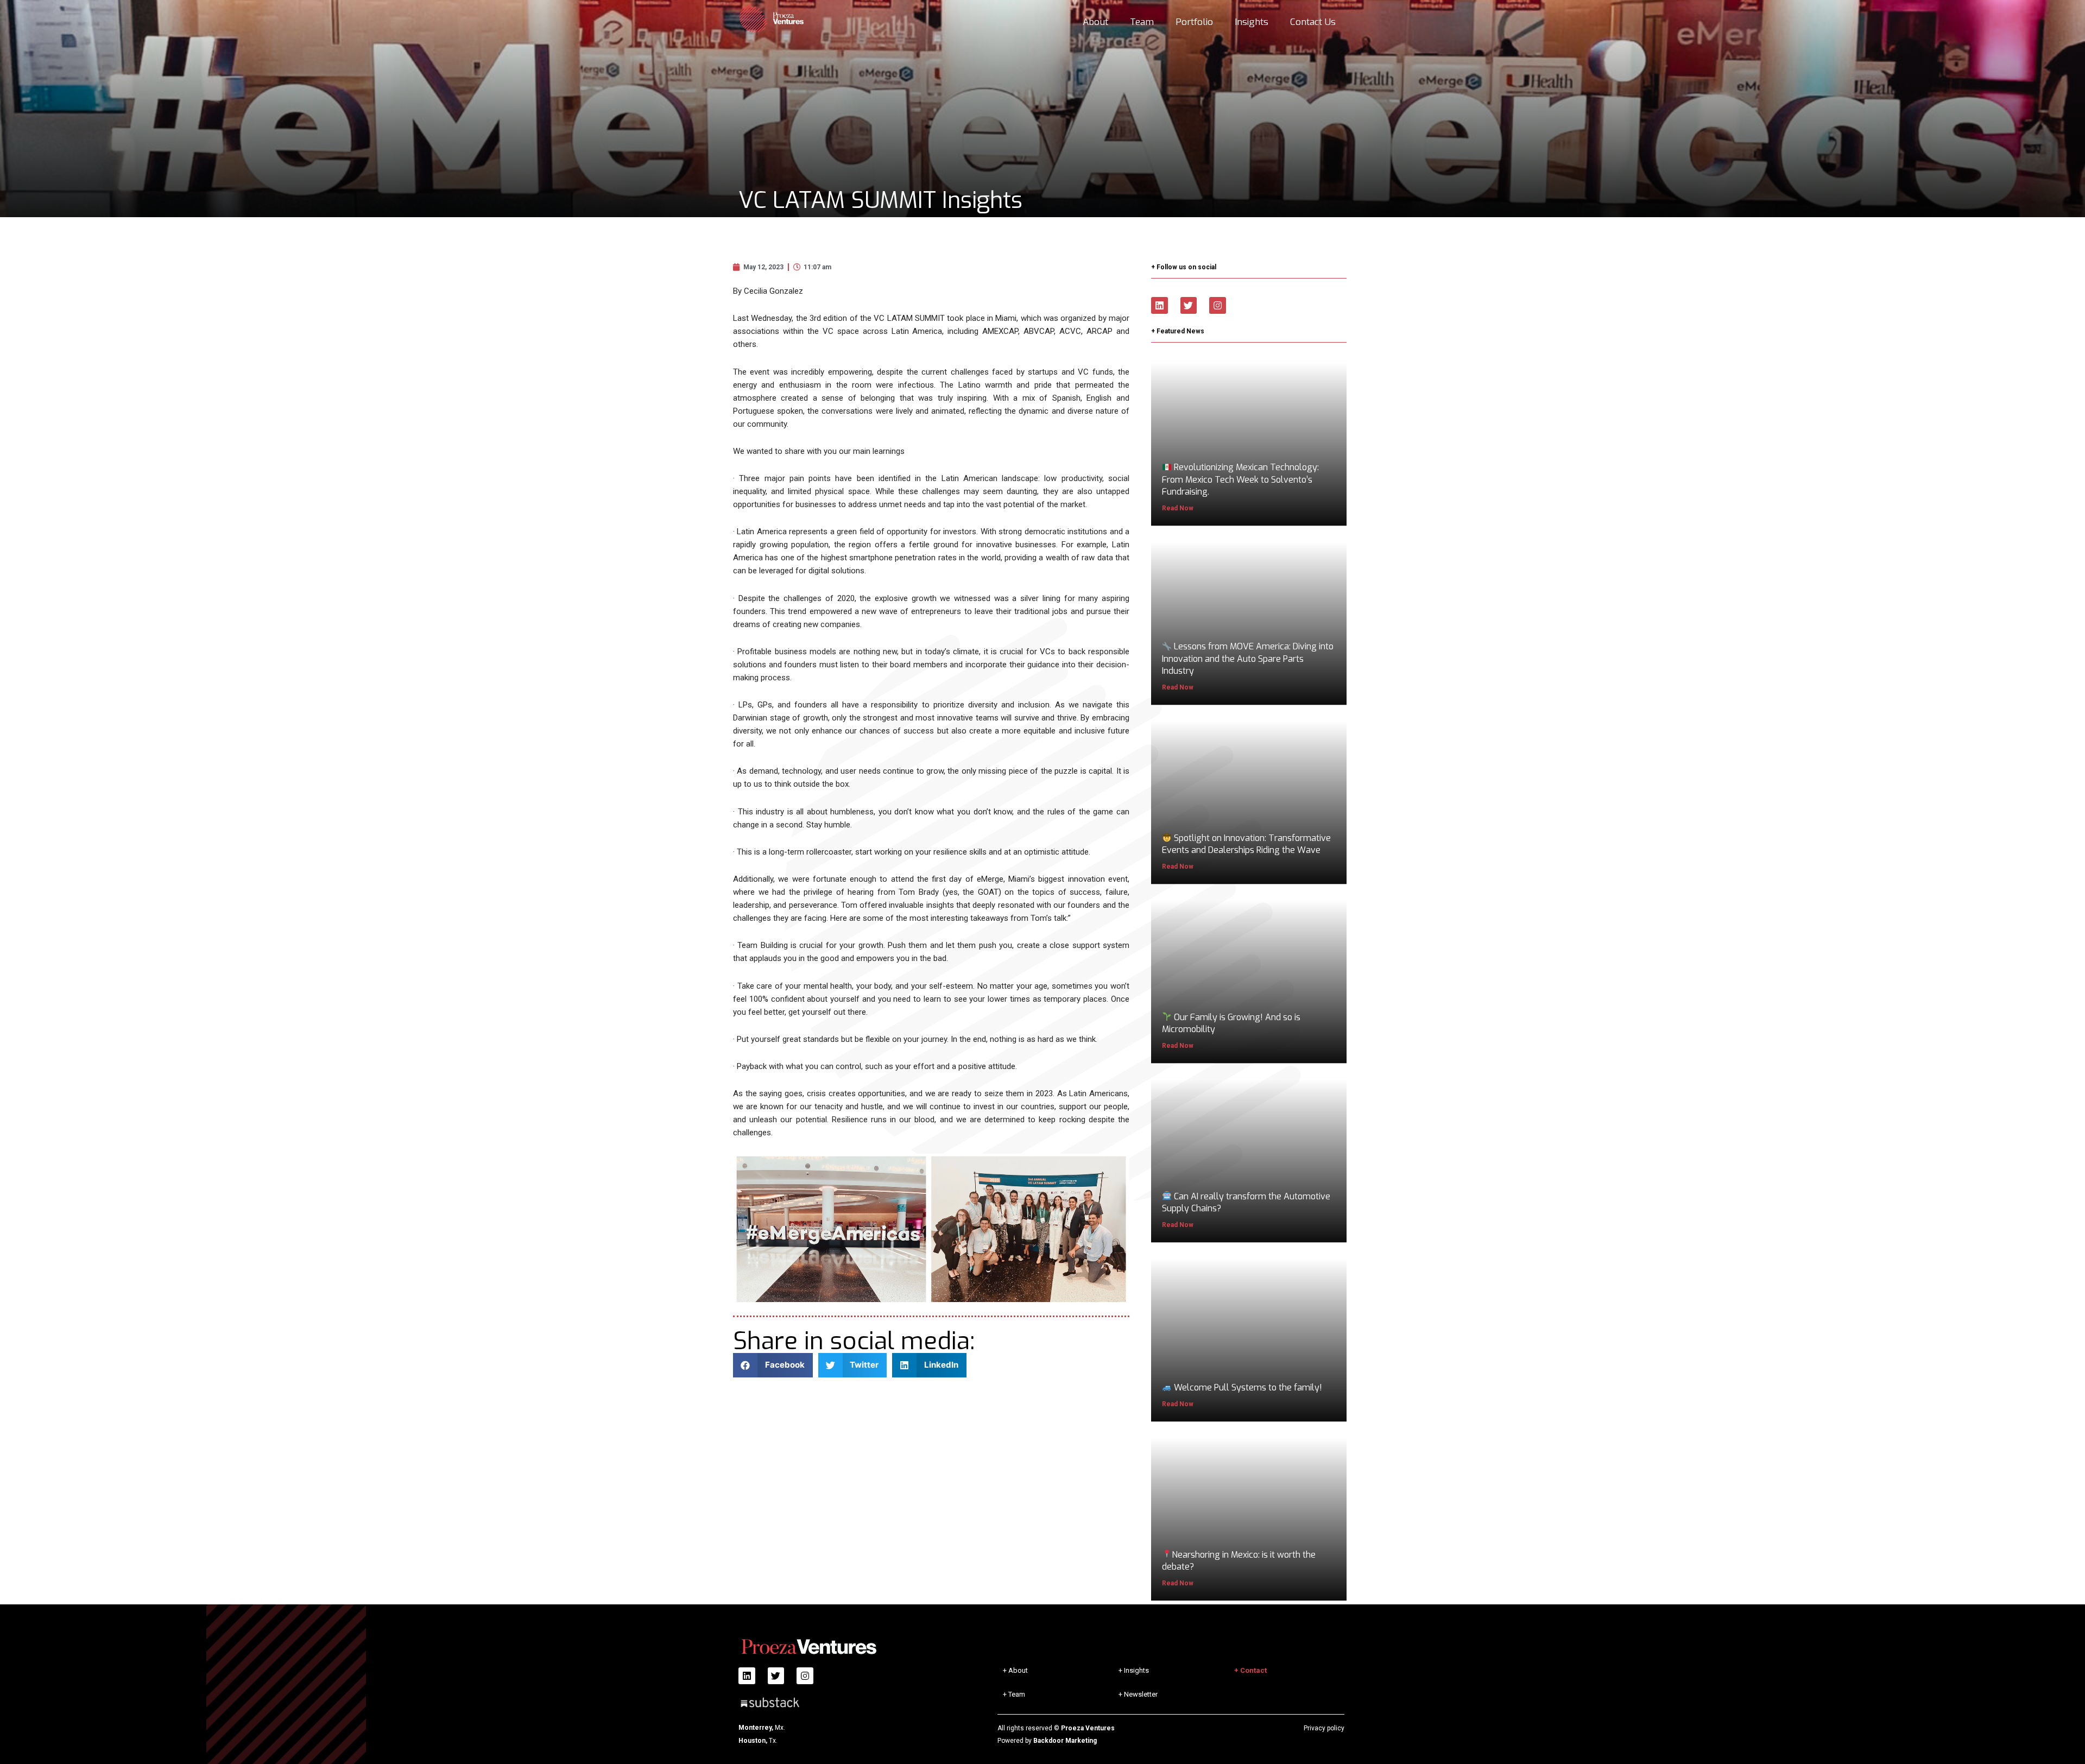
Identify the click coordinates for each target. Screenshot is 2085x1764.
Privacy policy (1324, 1728)
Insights (1252, 22)
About (1095, 22)
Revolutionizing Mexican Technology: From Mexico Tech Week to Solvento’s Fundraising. (1240, 480)
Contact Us (1313, 22)
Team (1142, 22)
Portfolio (1194, 22)
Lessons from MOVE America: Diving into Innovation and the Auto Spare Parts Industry (1248, 659)
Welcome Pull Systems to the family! (1247, 1387)
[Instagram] (1218, 305)
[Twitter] (1189, 305)
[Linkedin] (1160, 305)
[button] (773, 1365)
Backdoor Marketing (1065, 1741)
